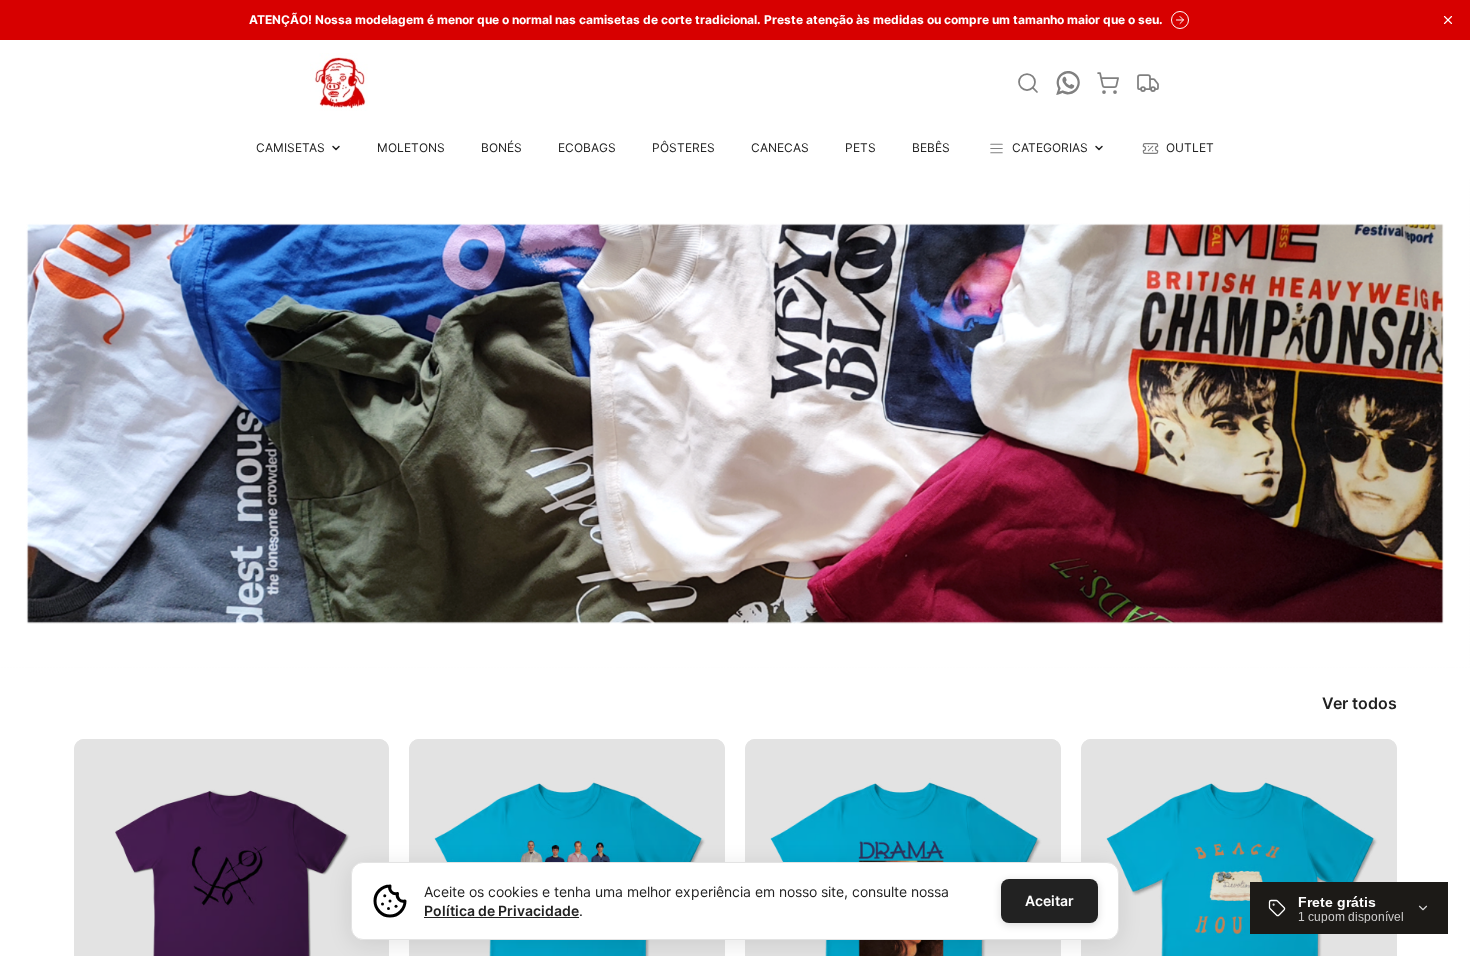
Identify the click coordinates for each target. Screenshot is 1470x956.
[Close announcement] (1448, 20)
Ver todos (1359, 703)
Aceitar (1049, 900)
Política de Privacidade (501, 910)
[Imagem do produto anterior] (107, 897)
